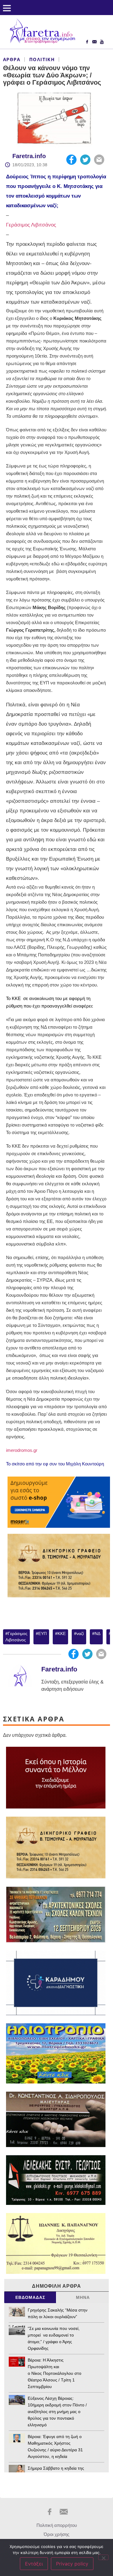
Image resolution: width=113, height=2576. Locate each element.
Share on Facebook (71, 160)
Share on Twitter (85, 160)
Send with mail (99, 160)
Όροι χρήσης (56, 2534)
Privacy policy (72, 2564)
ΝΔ (97, 1633)
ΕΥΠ (42, 1633)
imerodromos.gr (22, 1450)
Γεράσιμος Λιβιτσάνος (32, 225)
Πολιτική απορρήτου (57, 2525)
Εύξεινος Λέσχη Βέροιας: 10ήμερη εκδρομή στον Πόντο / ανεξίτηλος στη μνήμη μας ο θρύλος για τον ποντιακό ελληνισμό (57, 2412)
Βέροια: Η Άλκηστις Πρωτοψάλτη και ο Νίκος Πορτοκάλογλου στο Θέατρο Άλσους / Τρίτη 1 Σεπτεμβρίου (55, 2373)
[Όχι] (103, 2557)
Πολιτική (42, 59)
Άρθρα (12, 59)
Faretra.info (29, 156)
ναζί (80, 1633)
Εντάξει (34, 2564)
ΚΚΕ (17, 998)
